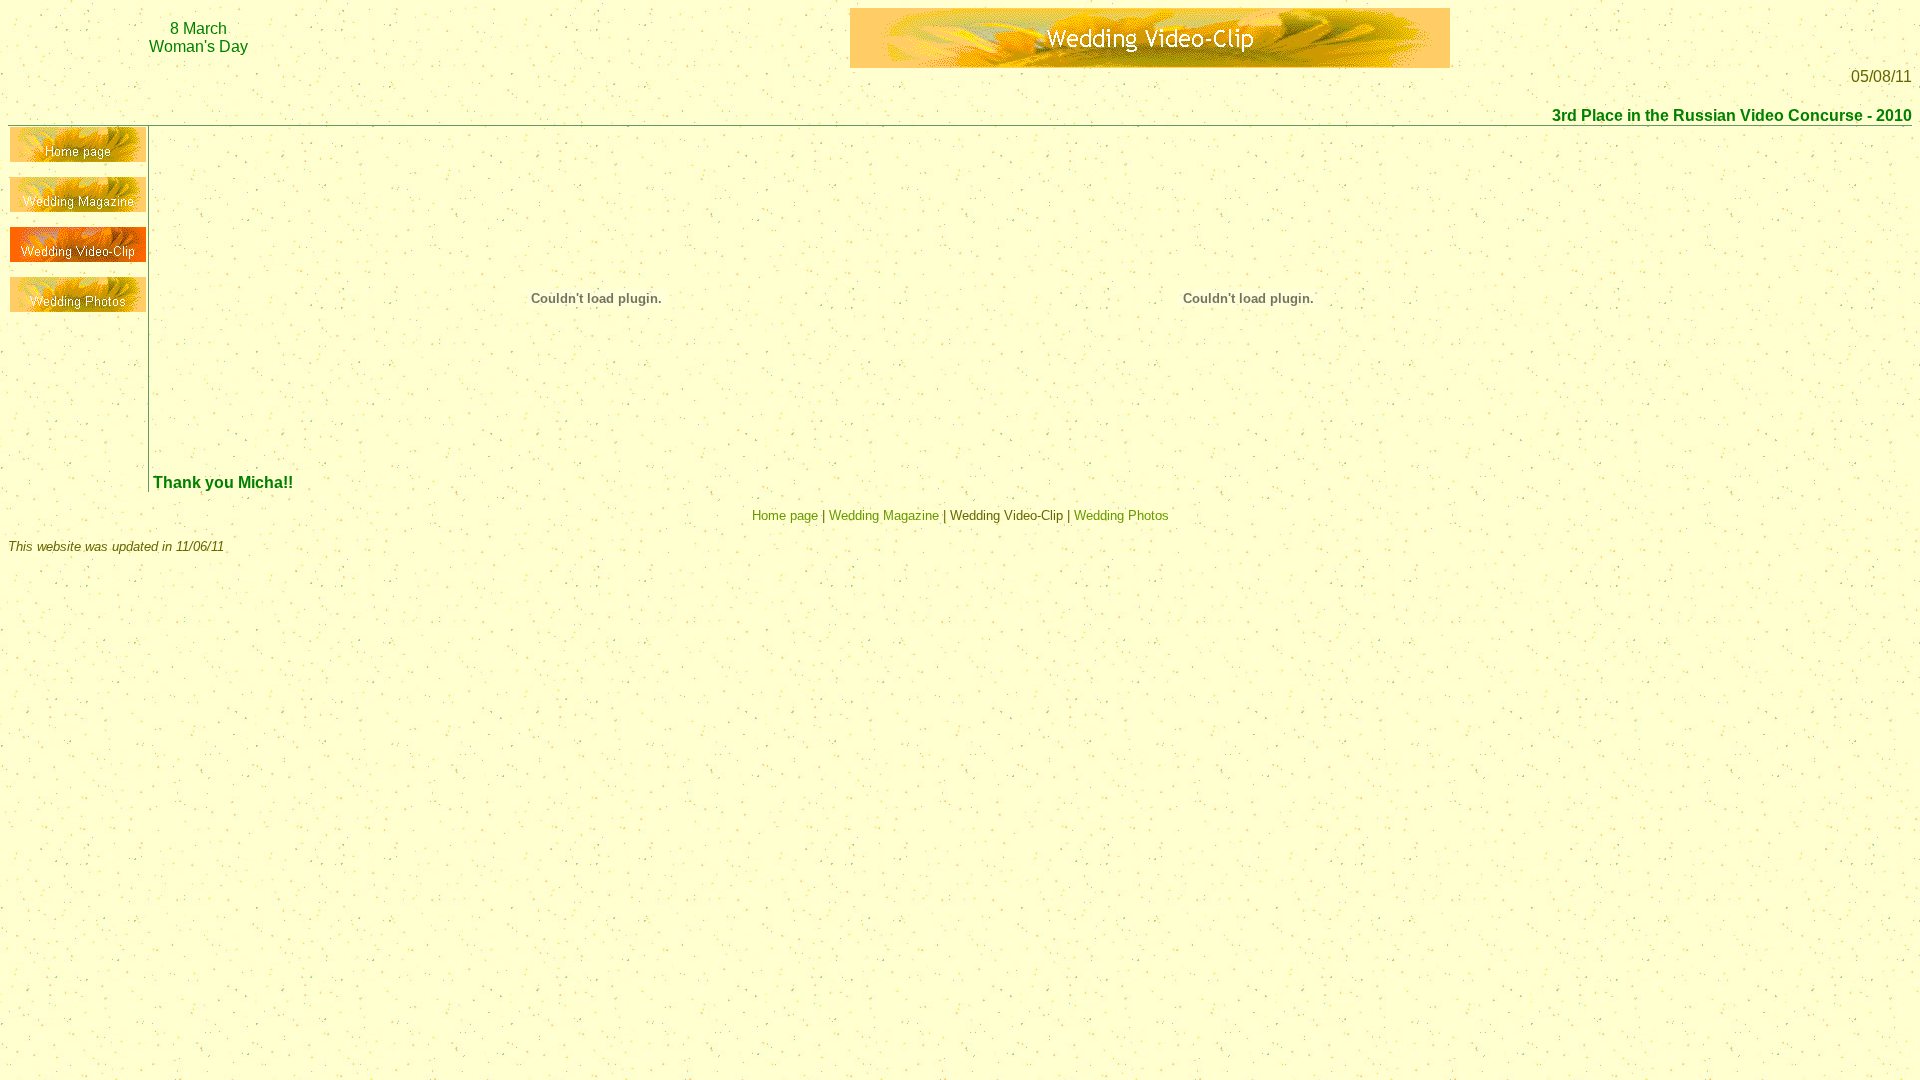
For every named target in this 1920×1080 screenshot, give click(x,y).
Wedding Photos (1121, 515)
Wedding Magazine (884, 515)
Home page (785, 515)
